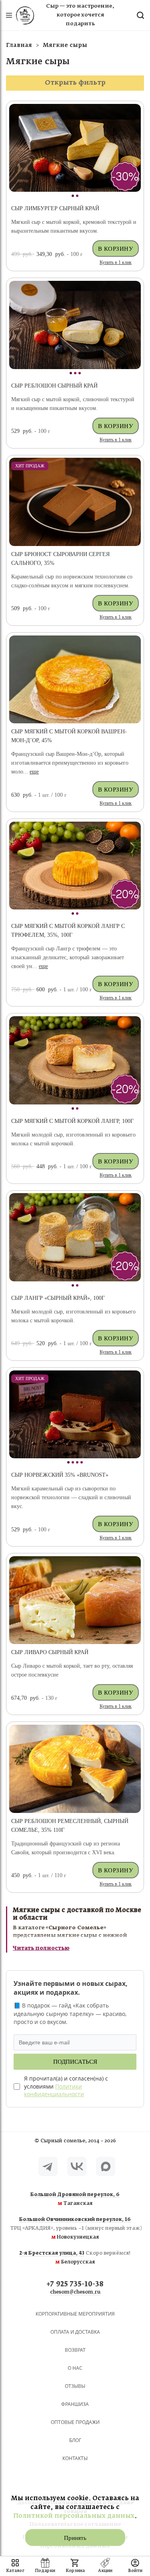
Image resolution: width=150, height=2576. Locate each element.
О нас (75, 2368)
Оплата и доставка (75, 2332)
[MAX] (106, 2166)
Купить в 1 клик (116, 262)
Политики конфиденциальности (54, 2090)
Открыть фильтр (75, 83)
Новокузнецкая (75, 2229)
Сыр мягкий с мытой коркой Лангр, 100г (72, 1121)
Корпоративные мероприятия (75, 2314)
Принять (75, 2538)
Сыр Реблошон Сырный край (54, 386)
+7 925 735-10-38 (75, 2285)
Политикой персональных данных (74, 2516)
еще (34, 772)
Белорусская (75, 2258)
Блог (75, 2440)
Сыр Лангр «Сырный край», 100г (58, 1298)
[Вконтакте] (77, 2166)
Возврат (75, 2350)
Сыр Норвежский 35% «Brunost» (60, 1475)
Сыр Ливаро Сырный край (50, 1652)
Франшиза (75, 2404)
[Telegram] (48, 2166)
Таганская (75, 2199)
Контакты (75, 2458)
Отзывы (75, 2386)
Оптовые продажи (75, 2422)
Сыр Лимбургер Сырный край (55, 208)
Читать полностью (41, 1948)
